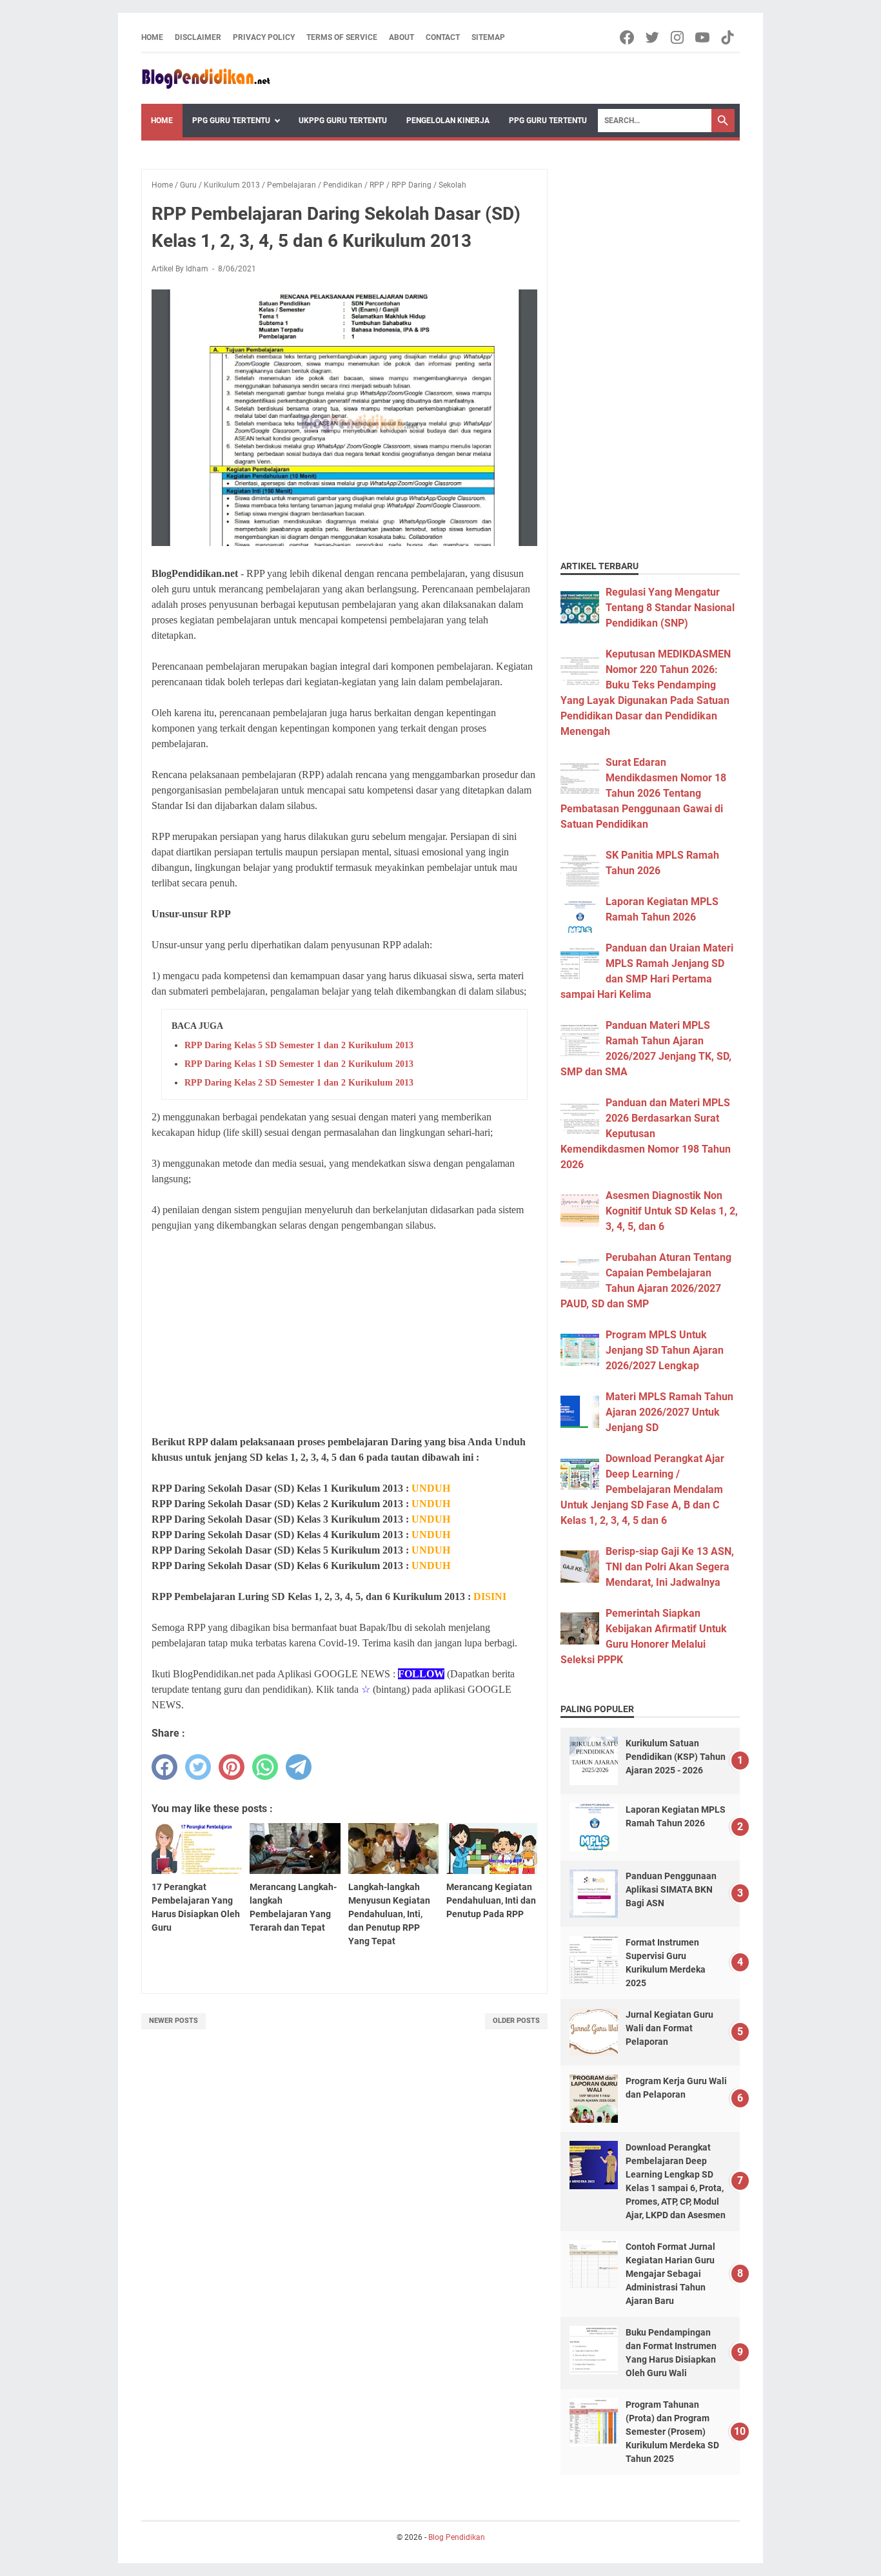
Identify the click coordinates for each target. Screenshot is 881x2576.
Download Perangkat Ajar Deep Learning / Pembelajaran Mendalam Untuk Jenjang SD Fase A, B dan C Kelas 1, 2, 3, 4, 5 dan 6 (642, 1489)
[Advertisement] (344, 1334)
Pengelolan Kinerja (448, 121)
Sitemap (488, 37)
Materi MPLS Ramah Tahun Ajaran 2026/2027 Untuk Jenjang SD (669, 1412)
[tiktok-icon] (728, 37)
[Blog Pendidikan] (206, 79)
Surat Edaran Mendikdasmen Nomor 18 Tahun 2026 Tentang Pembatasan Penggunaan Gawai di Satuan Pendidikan (643, 793)
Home (152, 37)
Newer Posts (173, 2021)
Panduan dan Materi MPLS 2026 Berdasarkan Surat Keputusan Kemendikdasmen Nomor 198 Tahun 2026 (646, 1134)
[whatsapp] (265, 1767)
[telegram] (299, 1767)
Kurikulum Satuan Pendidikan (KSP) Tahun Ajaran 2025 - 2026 (676, 1757)
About (401, 37)
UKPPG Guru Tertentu (343, 121)
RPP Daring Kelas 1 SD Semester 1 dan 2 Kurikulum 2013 (299, 1064)
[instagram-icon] (678, 37)
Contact (443, 37)
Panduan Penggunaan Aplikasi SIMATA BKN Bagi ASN (671, 1889)
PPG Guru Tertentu (231, 121)
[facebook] (164, 1767)
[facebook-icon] (628, 37)
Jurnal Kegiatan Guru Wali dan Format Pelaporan (669, 2028)
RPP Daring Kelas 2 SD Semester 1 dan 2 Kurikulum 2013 (299, 1083)
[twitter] (198, 1767)
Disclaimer (198, 37)
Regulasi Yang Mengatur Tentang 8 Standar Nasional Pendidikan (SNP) (670, 608)
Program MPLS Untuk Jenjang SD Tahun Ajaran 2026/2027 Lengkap (665, 1350)
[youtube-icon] (703, 37)
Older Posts (516, 2021)
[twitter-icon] (653, 37)
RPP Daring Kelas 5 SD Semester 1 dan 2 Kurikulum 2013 (299, 1045)
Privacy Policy (264, 37)
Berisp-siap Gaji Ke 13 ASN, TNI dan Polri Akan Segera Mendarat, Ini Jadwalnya (670, 1567)
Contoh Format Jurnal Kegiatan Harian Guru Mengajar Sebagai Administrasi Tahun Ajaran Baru (670, 2274)
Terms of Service (342, 37)
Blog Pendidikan (457, 2537)
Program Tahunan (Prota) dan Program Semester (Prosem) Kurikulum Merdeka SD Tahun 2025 (672, 2432)
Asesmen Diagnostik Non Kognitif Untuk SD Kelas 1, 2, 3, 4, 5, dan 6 (672, 1211)
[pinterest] (232, 1767)
